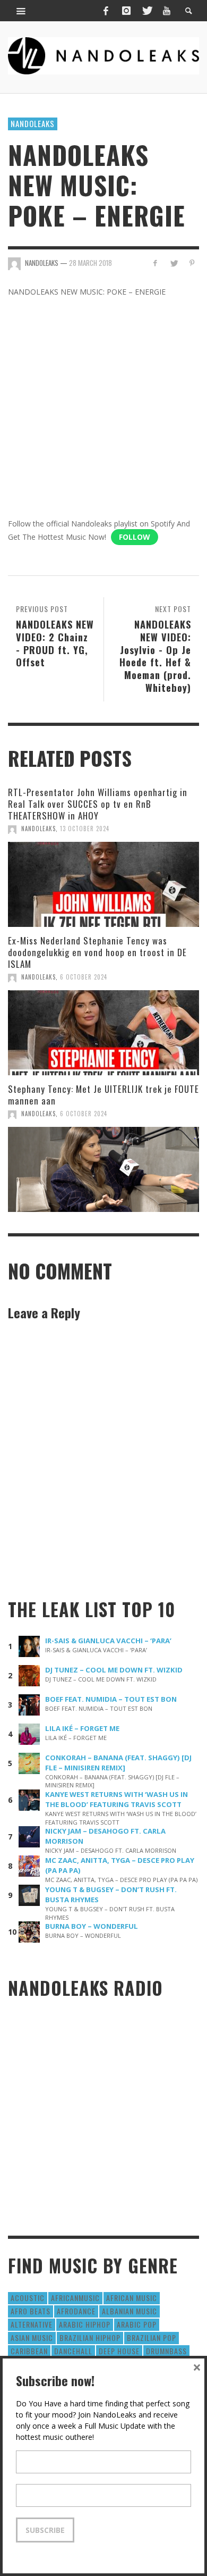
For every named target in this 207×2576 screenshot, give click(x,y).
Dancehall (73, 2351)
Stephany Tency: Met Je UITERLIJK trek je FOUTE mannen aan (103, 1095)
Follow (135, 537)
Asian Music (32, 2337)
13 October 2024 (85, 829)
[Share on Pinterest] (192, 263)
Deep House (119, 2351)
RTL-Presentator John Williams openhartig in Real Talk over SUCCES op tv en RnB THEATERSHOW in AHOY (98, 804)
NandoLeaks (38, 829)
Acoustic (28, 2298)
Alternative (32, 2324)
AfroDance (76, 2311)
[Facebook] (106, 11)
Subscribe (45, 2530)
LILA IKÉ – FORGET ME (82, 1728)
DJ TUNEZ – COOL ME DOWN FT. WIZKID (114, 1670)
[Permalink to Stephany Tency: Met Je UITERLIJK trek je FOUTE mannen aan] (103, 1169)
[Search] (21, 11)
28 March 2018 (90, 263)
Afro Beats (31, 2311)
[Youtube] (167, 11)
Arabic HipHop (85, 2324)
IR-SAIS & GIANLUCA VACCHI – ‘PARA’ (108, 1641)
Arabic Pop (137, 2324)
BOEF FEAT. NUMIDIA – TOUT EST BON (111, 1699)
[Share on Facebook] (155, 263)
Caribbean (29, 2351)
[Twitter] (146, 11)
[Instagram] (126, 11)
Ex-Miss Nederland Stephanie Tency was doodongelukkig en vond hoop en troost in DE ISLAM (97, 952)
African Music (132, 2298)
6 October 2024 (84, 977)
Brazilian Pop (152, 2337)
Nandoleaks (33, 123)
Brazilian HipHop (90, 2337)
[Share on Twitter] (173, 263)
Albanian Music (130, 2311)
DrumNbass (166, 2351)
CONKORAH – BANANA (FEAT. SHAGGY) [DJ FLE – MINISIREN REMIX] (118, 1763)
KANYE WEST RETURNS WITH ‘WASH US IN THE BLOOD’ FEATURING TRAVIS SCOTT (117, 1799)
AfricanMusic (75, 2298)
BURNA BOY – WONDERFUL (92, 1926)
